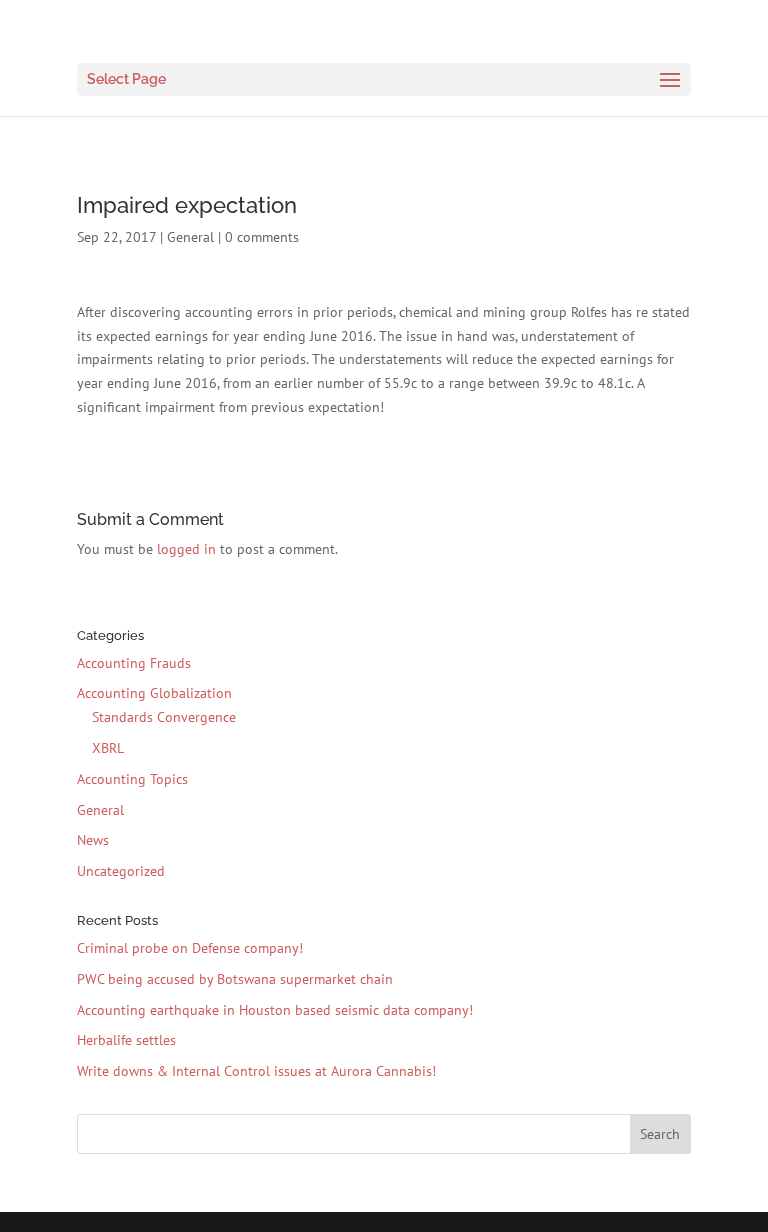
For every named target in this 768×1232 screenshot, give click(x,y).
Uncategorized (121, 871)
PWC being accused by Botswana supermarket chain (235, 979)
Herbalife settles (126, 1040)
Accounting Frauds (134, 663)
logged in (186, 549)
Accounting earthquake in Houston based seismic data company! (275, 1010)
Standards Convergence (164, 717)
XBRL (108, 748)
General (190, 237)
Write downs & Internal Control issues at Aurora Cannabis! (256, 1071)
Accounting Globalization (154, 693)
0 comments (262, 237)
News (93, 840)
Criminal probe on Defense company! (190, 948)
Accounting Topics (132, 779)
